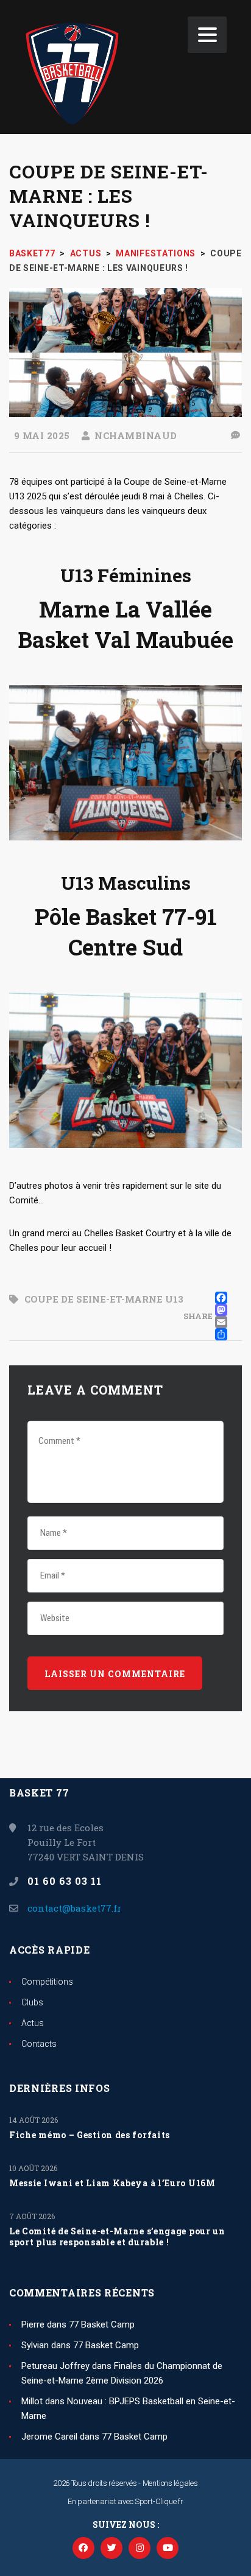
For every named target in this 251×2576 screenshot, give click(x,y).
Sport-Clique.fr (159, 2501)
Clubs (32, 2002)
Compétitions (47, 1982)
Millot (32, 2401)
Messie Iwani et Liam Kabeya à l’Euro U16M (112, 2183)
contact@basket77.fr (74, 1908)
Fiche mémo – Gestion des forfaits (90, 2135)
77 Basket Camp (102, 2324)
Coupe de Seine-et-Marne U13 (104, 1299)
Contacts (39, 2044)
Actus (33, 2023)
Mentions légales (170, 2483)
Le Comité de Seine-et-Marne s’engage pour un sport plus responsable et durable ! (117, 2237)
